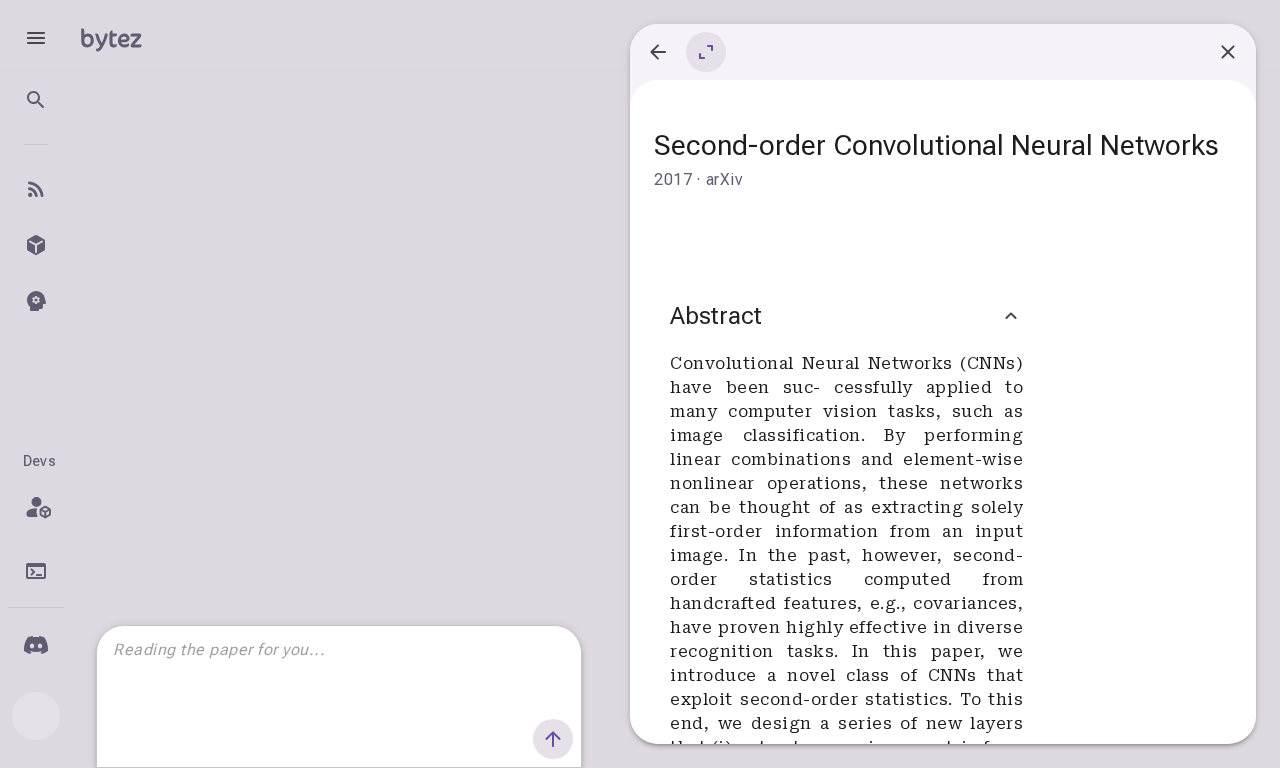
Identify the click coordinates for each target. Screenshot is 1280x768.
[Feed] (36, 189)
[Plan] (36, 507)
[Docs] (36, 571)
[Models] (36, 245)
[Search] (36, 100)
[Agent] (36, 301)
